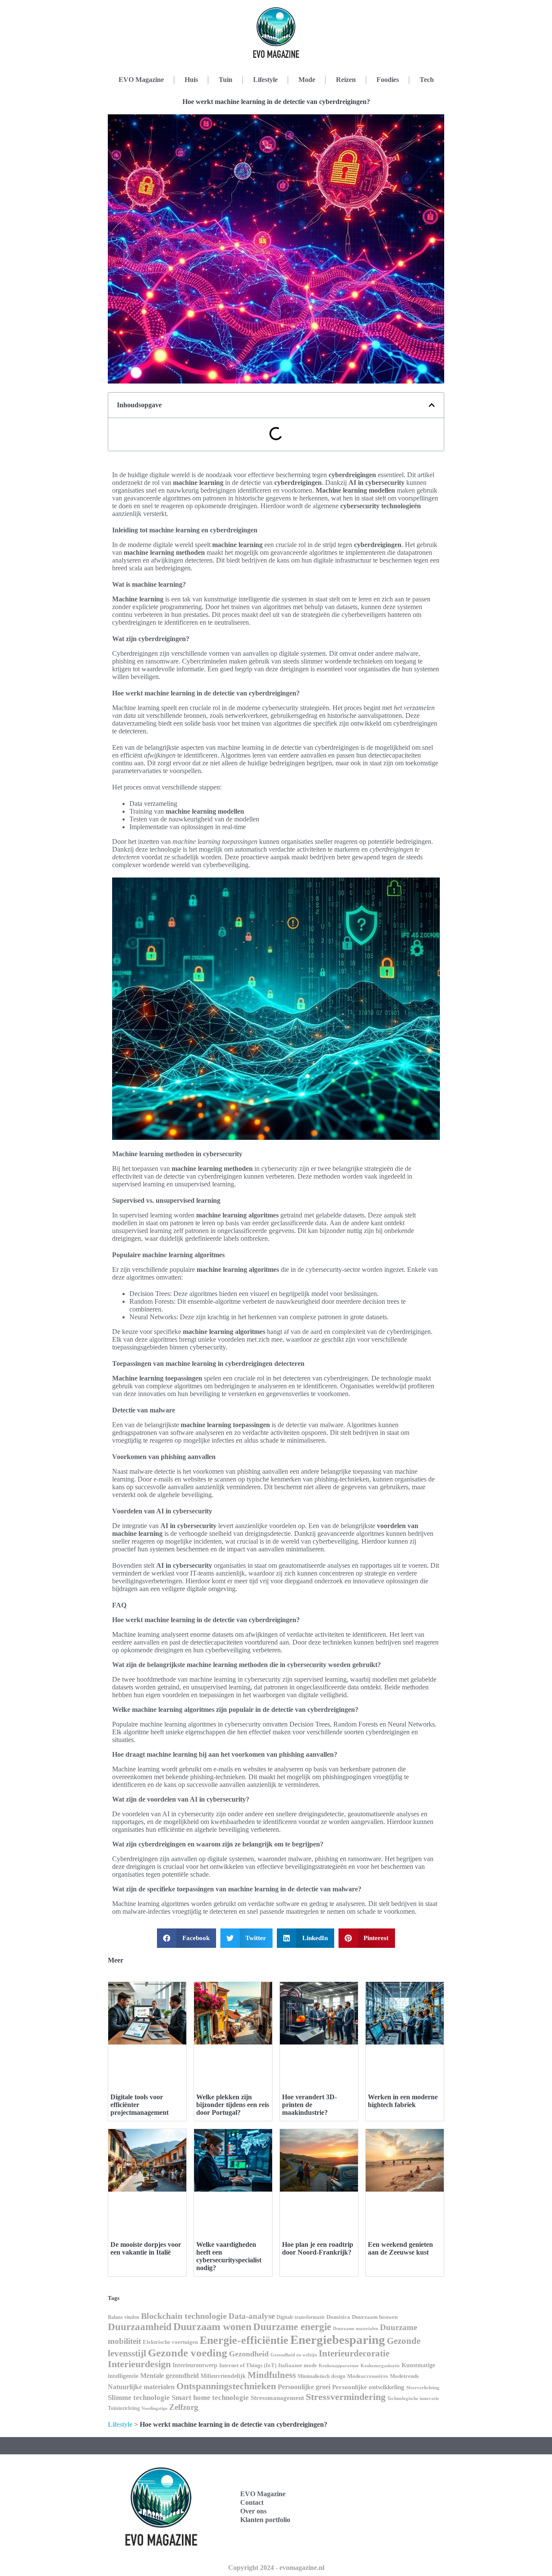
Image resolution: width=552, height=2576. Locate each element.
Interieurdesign (139, 2364)
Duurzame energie (292, 2327)
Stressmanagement (277, 2398)
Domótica (338, 2317)
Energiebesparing (338, 2340)
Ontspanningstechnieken (226, 2386)
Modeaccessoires (368, 2376)
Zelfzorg (184, 2407)
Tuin (226, 80)
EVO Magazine (141, 80)
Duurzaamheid (140, 2327)
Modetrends (404, 2376)
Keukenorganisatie (380, 2365)
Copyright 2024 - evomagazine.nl (276, 2568)
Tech (427, 80)
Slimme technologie (139, 2398)
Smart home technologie (210, 2398)
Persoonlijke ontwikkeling (368, 2387)
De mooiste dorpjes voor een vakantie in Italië (146, 2248)
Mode (307, 80)
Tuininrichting (124, 2408)
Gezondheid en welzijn (294, 2355)
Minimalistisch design (321, 2376)
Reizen (346, 80)
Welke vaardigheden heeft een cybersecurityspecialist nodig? (229, 2256)
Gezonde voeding (188, 2353)
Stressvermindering (346, 2397)
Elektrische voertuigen (170, 2342)
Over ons (253, 2511)
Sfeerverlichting (423, 2387)
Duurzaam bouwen (375, 2317)
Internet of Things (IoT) (248, 2365)
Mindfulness (272, 2375)
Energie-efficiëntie (244, 2340)
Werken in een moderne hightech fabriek (403, 2101)
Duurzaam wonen (212, 2327)
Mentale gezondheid (169, 2376)
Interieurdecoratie (354, 2353)
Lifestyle (265, 80)
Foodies (388, 80)
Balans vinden (124, 2317)
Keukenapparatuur (339, 2365)
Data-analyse (252, 2316)
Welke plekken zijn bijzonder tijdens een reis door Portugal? (233, 2105)
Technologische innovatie (413, 2398)
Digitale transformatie (301, 2317)
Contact (252, 2502)
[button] (432, 405)
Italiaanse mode (298, 2365)
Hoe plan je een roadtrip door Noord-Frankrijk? (318, 2248)
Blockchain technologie (184, 2316)
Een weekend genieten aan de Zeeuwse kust (400, 2248)
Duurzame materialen (356, 2329)
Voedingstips (154, 2408)
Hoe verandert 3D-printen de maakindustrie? (309, 2105)
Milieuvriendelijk (223, 2376)
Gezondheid (249, 2354)
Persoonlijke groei (304, 2387)
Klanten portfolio (265, 2520)
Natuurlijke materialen (141, 2387)
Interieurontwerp (195, 2365)
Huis (191, 80)
